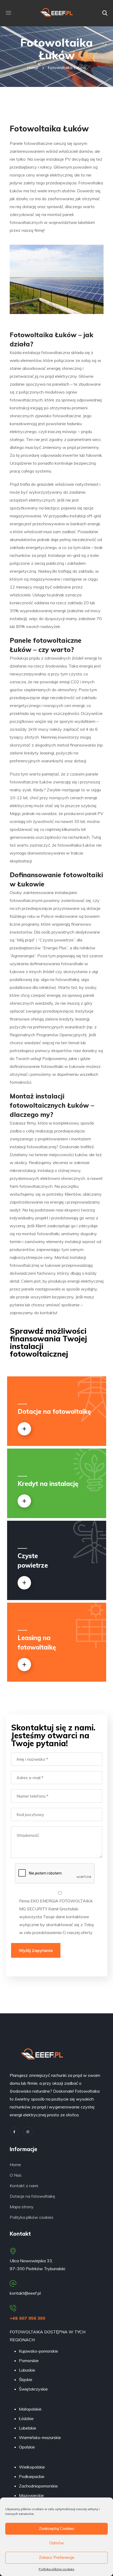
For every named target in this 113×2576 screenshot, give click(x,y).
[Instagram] (28, 2132)
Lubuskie (27, 2370)
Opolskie (27, 2447)
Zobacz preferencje (57, 2557)
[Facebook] (14, 2132)
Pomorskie (29, 2361)
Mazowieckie (31, 2495)
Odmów (57, 2543)
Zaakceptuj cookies (56, 2528)
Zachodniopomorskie (38, 2486)
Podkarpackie (32, 2476)
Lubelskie (28, 2428)
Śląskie (26, 2379)
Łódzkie (26, 2418)
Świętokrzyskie (33, 2389)
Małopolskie (30, 2409)
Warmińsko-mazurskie (40, 2437)
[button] (105, 13)
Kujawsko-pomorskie (38, 2351)
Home (33, 67)
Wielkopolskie (32, 2467)
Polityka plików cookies (56, 2569)
